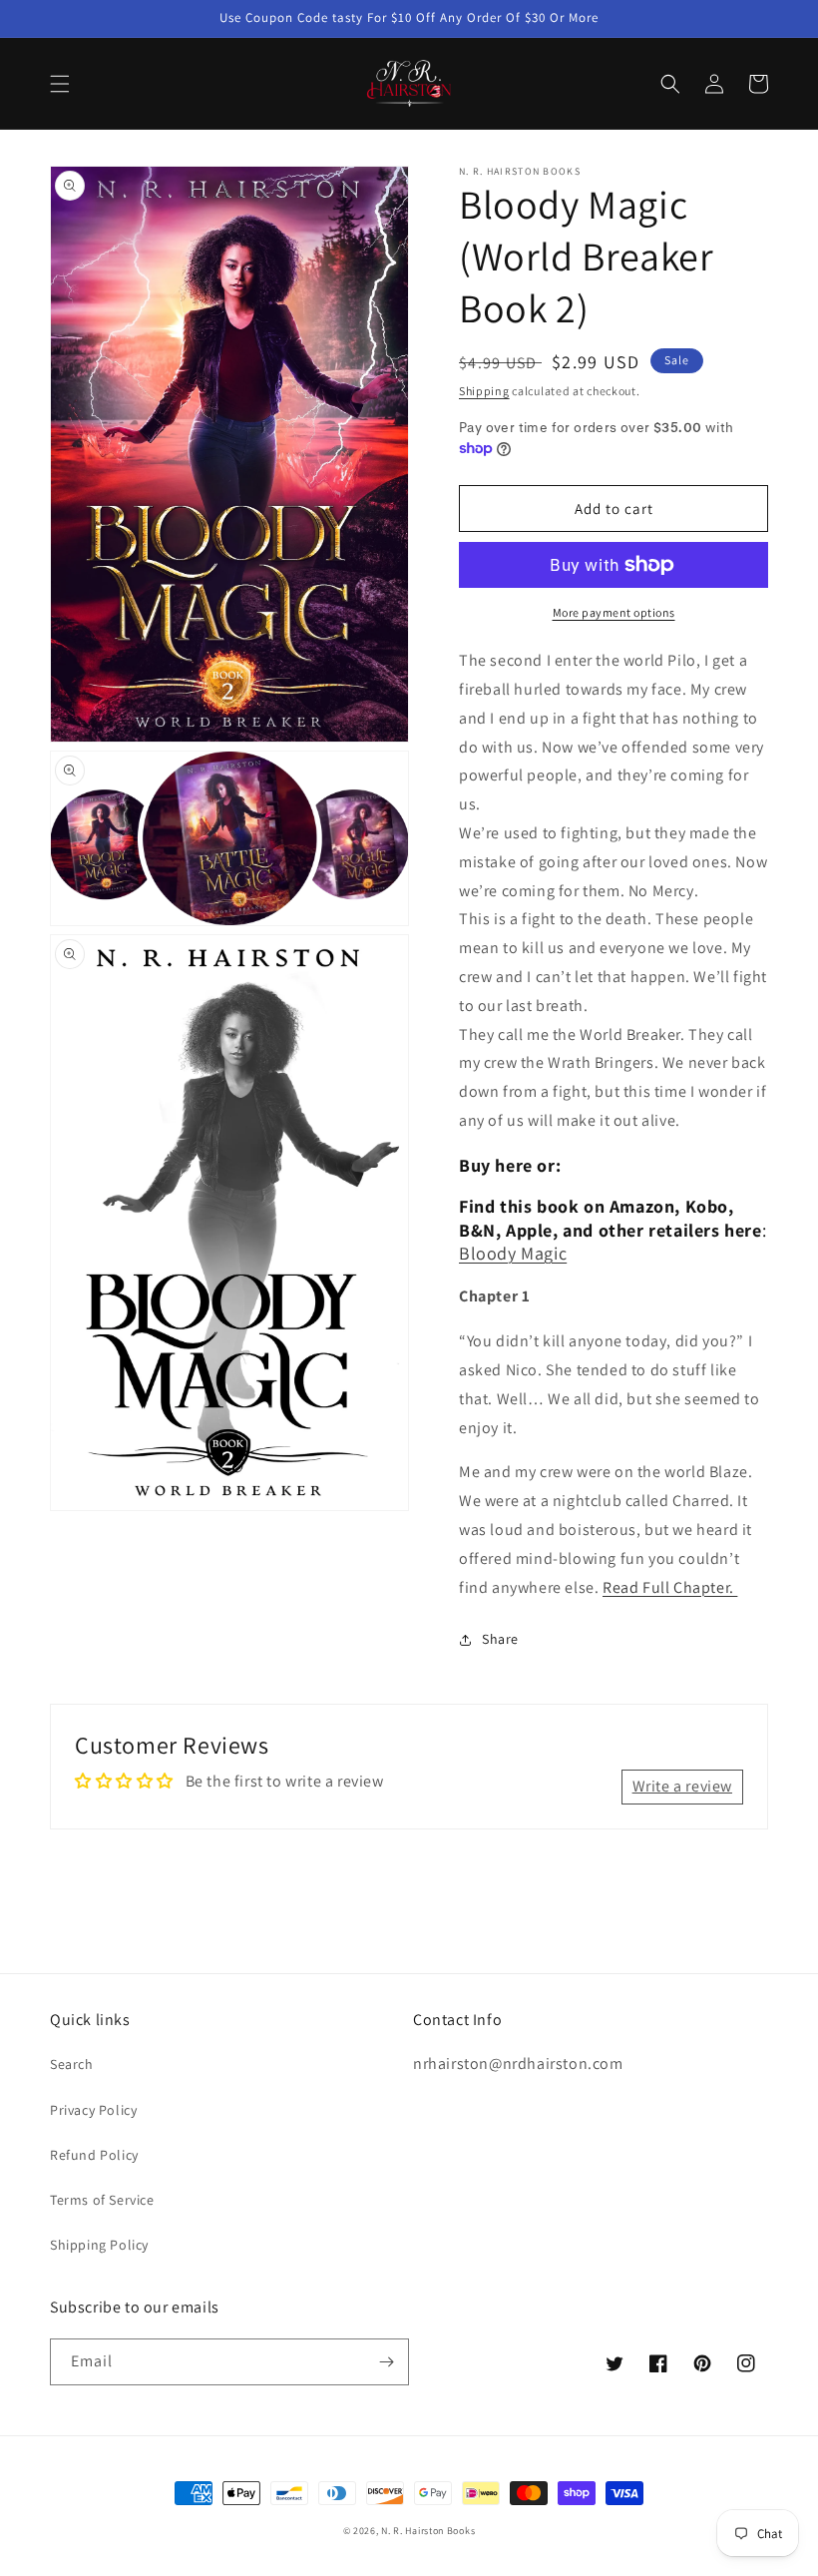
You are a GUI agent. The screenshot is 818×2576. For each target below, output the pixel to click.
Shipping (484, 391)
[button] (60, 84)
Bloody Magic (513, 1253)
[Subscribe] (386, 2362)
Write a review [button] (682, 1786)
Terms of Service (102, 2200)
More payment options (614, 612)
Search (72, 2064)
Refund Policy (94, 2155)
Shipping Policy (99, 2245)
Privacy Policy (93, 2110)
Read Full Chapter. (670, 1587)
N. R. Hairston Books (428, 2531)
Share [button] (500, 1639)
